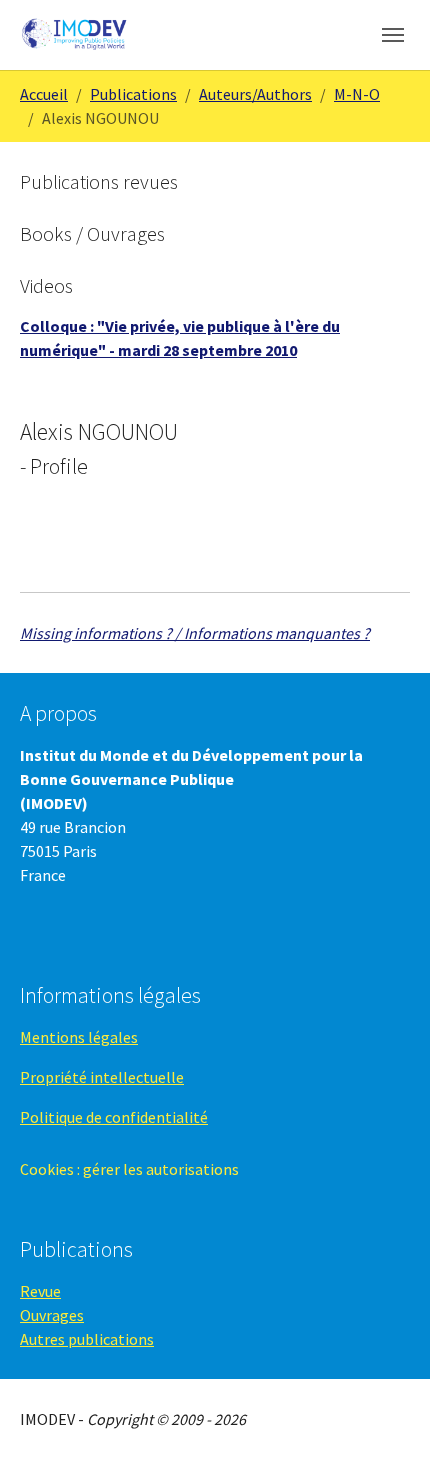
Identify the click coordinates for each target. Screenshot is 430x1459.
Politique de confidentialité (114, 1117)
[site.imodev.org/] (75, 34)
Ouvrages (52, 1315)
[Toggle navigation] (393, 35)
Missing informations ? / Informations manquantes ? (195, 633)
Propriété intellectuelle (102, 1077)
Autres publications (87, 1339)
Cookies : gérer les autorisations (129, 1169)
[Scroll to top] (386, 1415)
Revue (40, 1291)
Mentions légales (79, 1037)
